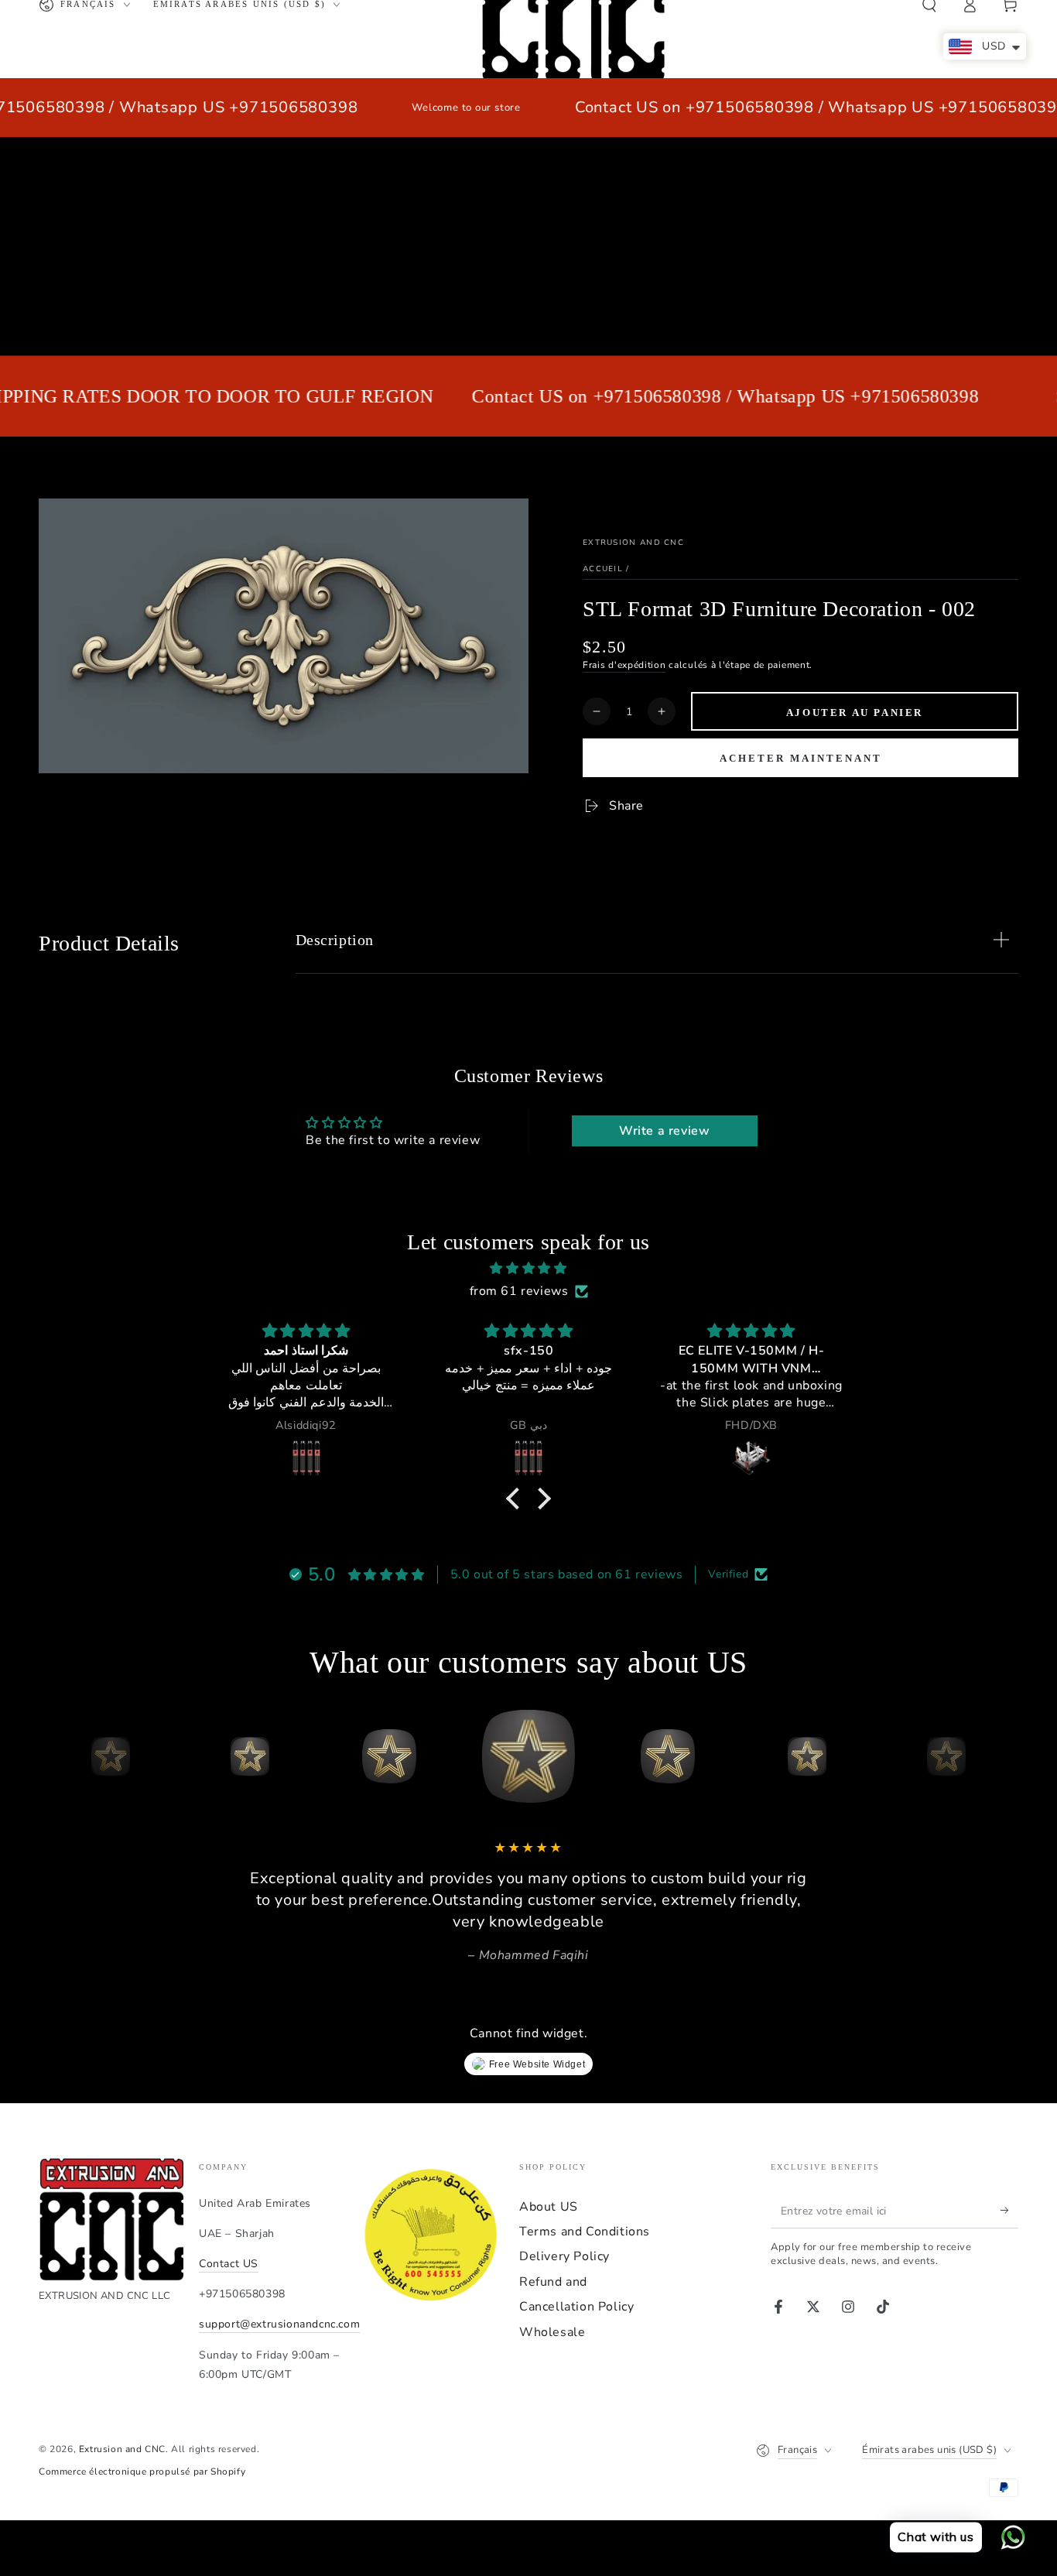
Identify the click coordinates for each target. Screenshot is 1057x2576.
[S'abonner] (1009, 2211)
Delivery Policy (564, 2256)
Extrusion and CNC (633, 543)
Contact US (229, 2264)
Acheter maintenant (801, 758)
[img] (528, 1269)
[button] (517, 1499)
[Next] (1003, 1756)
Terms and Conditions (585, 2232)
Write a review (664, 1131)
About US (549, 2207)
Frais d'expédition (624, 665)
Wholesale (552, 2332)
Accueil (603, 569)
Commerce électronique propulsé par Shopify (142, 2472)
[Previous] (54, 1756)
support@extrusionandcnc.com (279, 2324)
